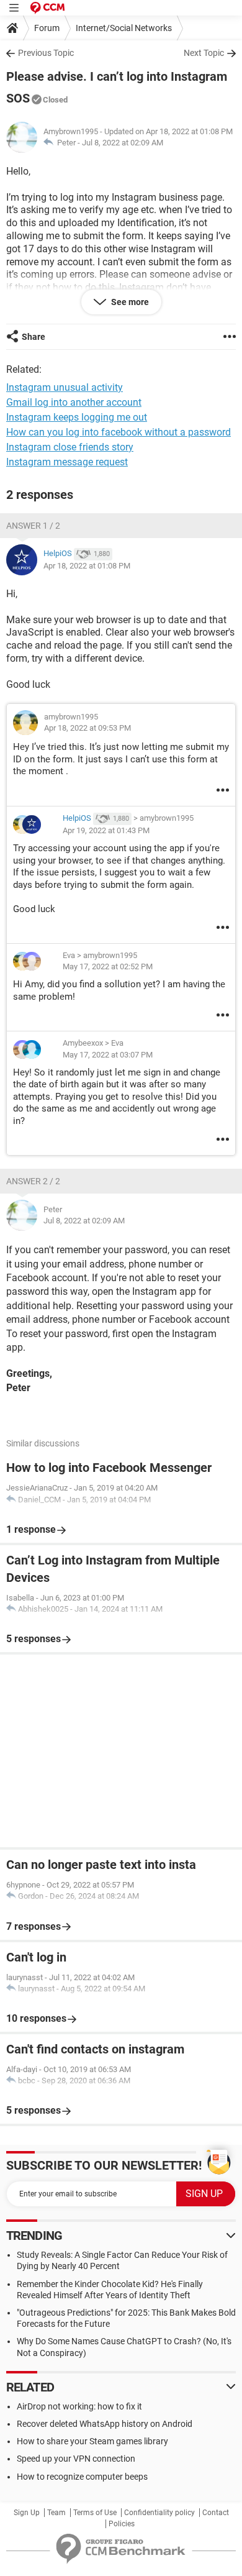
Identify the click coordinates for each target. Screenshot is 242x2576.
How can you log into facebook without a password (119, 432)
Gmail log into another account (74, 402)
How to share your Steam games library (92, 2441)
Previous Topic (46, 53)
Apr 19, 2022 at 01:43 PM (106, 830)
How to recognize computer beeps (82, 2477)
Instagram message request (67, 462)
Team (56, 2513)
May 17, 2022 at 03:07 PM (108, 1055)
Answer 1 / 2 (33, 526)
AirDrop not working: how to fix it (79, 2406)
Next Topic (204, 53)
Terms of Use (95, 2513)
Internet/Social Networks (124, 28)
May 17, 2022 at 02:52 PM (108, 966)
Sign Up (27, 2513)
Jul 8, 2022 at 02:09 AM (123, 143)
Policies (122, 2524)
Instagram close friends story (70, 447)
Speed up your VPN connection (76, 2459)
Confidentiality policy (159, 2513)
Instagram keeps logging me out (77, 417)
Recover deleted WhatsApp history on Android (105, 2424)
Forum (47, 28)
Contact (216, 2513)
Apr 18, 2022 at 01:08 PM (87, 566)
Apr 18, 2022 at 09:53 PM (87, 728)
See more (129, 302)
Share (34, 337)
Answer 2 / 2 (33, 1181)
